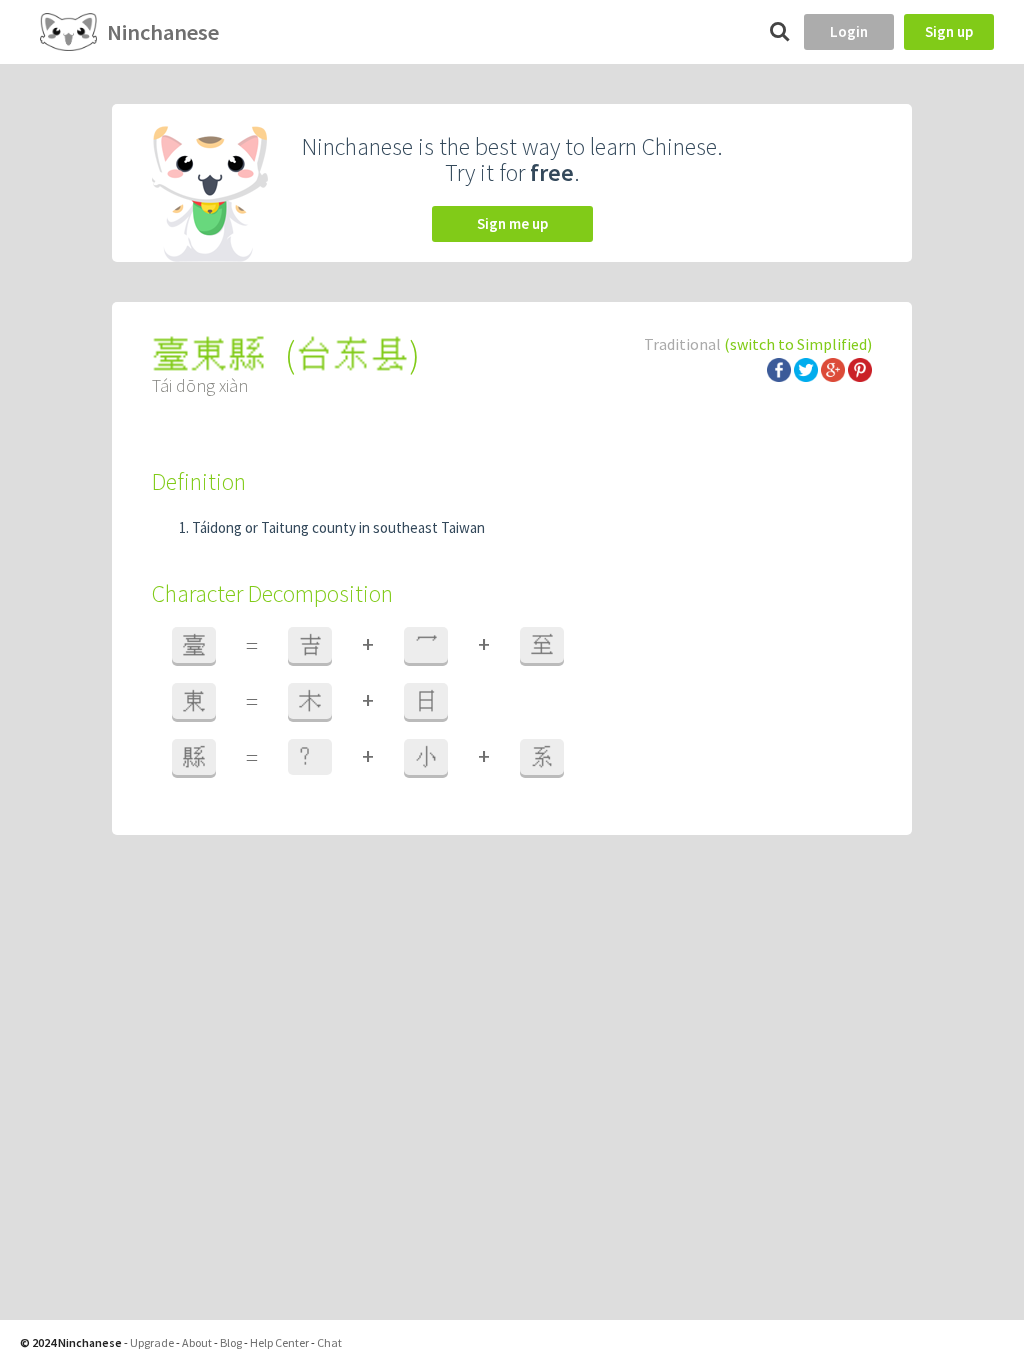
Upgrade (152, 1342)
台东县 (352, 354)
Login (849, 31)
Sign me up (512, 223)
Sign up (949, 31)
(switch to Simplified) (798, 344)
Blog (231, 1342)
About (197, 1342)
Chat (329, 1342)
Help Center (279, 1342)
